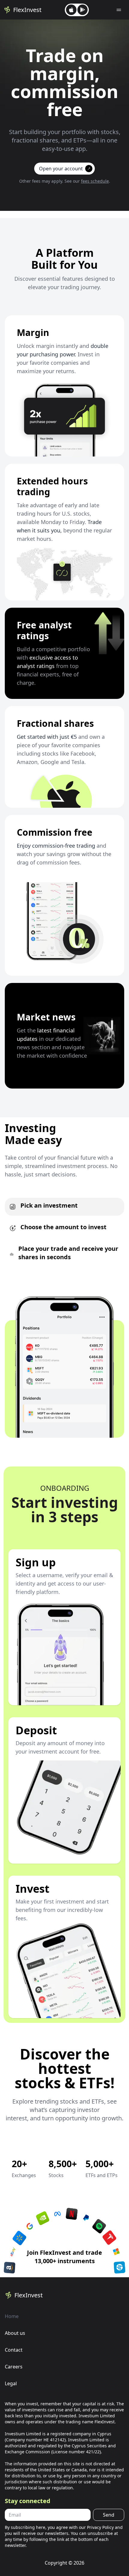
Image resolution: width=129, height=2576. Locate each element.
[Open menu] (119, 10)
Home (12, 2316)
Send (109, 2515)
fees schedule (95, 181)
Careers (14, 2367)
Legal (11, 2383)
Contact (14, 2350)
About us (15, 2333)
